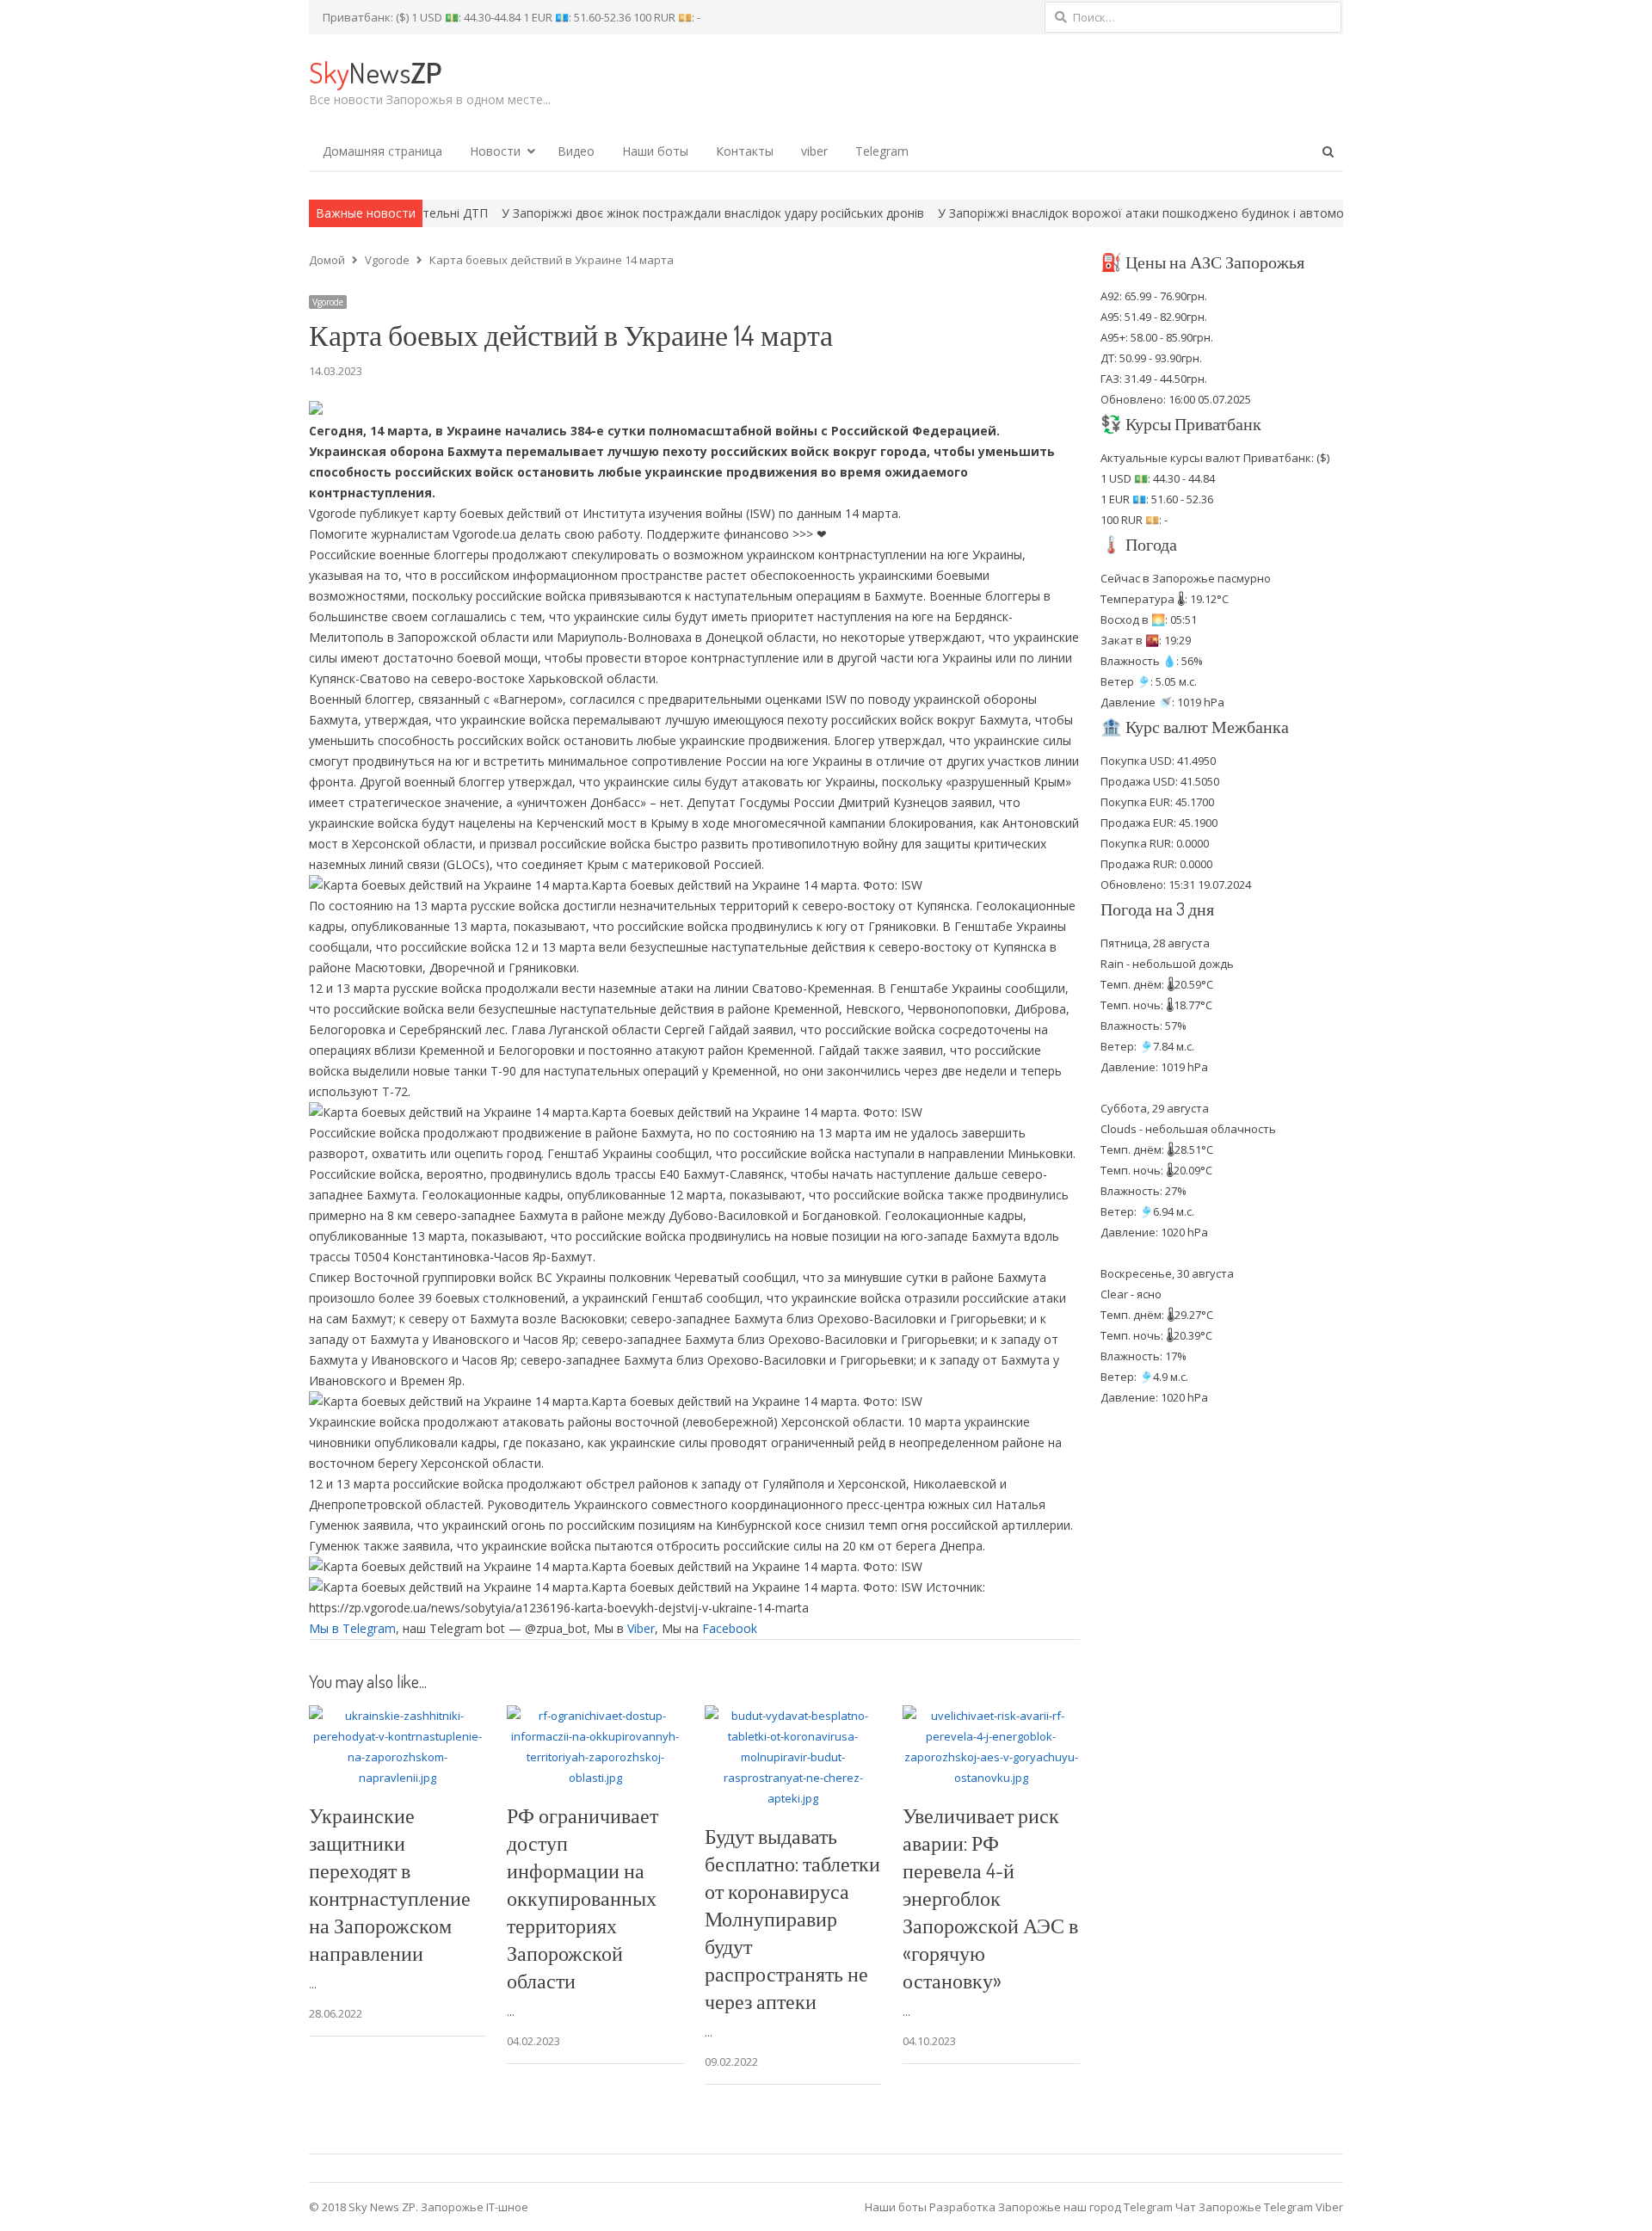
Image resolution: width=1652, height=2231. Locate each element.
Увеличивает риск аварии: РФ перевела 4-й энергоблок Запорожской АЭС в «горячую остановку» (990, 1898)
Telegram (882, 151)
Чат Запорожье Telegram (1244, 2207)
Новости (495, 151)
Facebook (730, 1628)
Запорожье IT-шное (475, 2207)
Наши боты (655, 151)
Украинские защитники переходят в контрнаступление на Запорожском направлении (390, 1884)
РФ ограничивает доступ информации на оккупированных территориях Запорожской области (583, 1898)
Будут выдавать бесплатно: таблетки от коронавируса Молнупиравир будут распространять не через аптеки (792, 1918)
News (375, 72)
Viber (641, 1628)
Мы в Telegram (352, 1628)
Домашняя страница (382, 151)
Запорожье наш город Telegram (1085, 2207)
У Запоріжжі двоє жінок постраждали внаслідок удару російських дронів (614, 213)
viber (814, 151)
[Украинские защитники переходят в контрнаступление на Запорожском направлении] (398, 1716)
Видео (576, 151)
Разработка (964, 2207)
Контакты (745, 151)
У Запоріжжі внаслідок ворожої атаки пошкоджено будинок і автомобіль (1054, 213)
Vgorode (328, 302)
